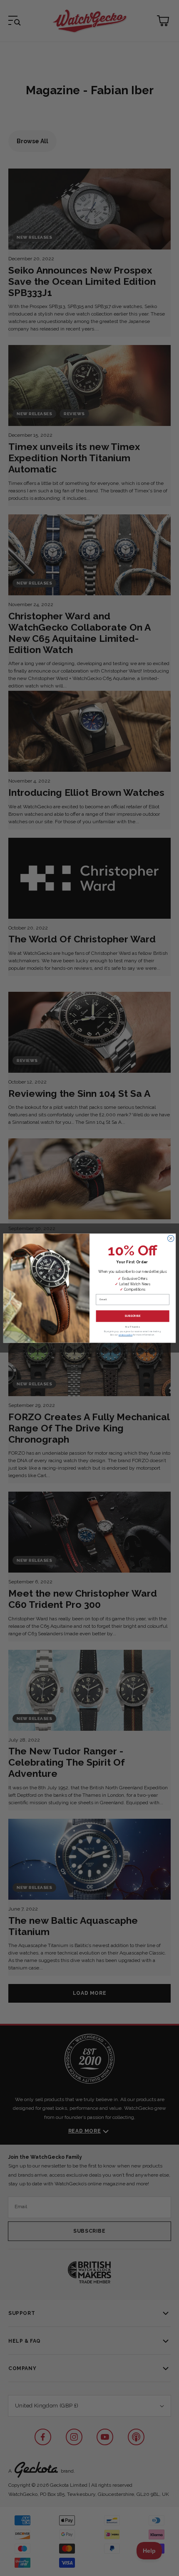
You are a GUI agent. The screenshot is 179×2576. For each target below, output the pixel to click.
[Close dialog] (171, 1238)
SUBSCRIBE (132, 1316)
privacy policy (126, 1335)
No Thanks (133, 1327)
